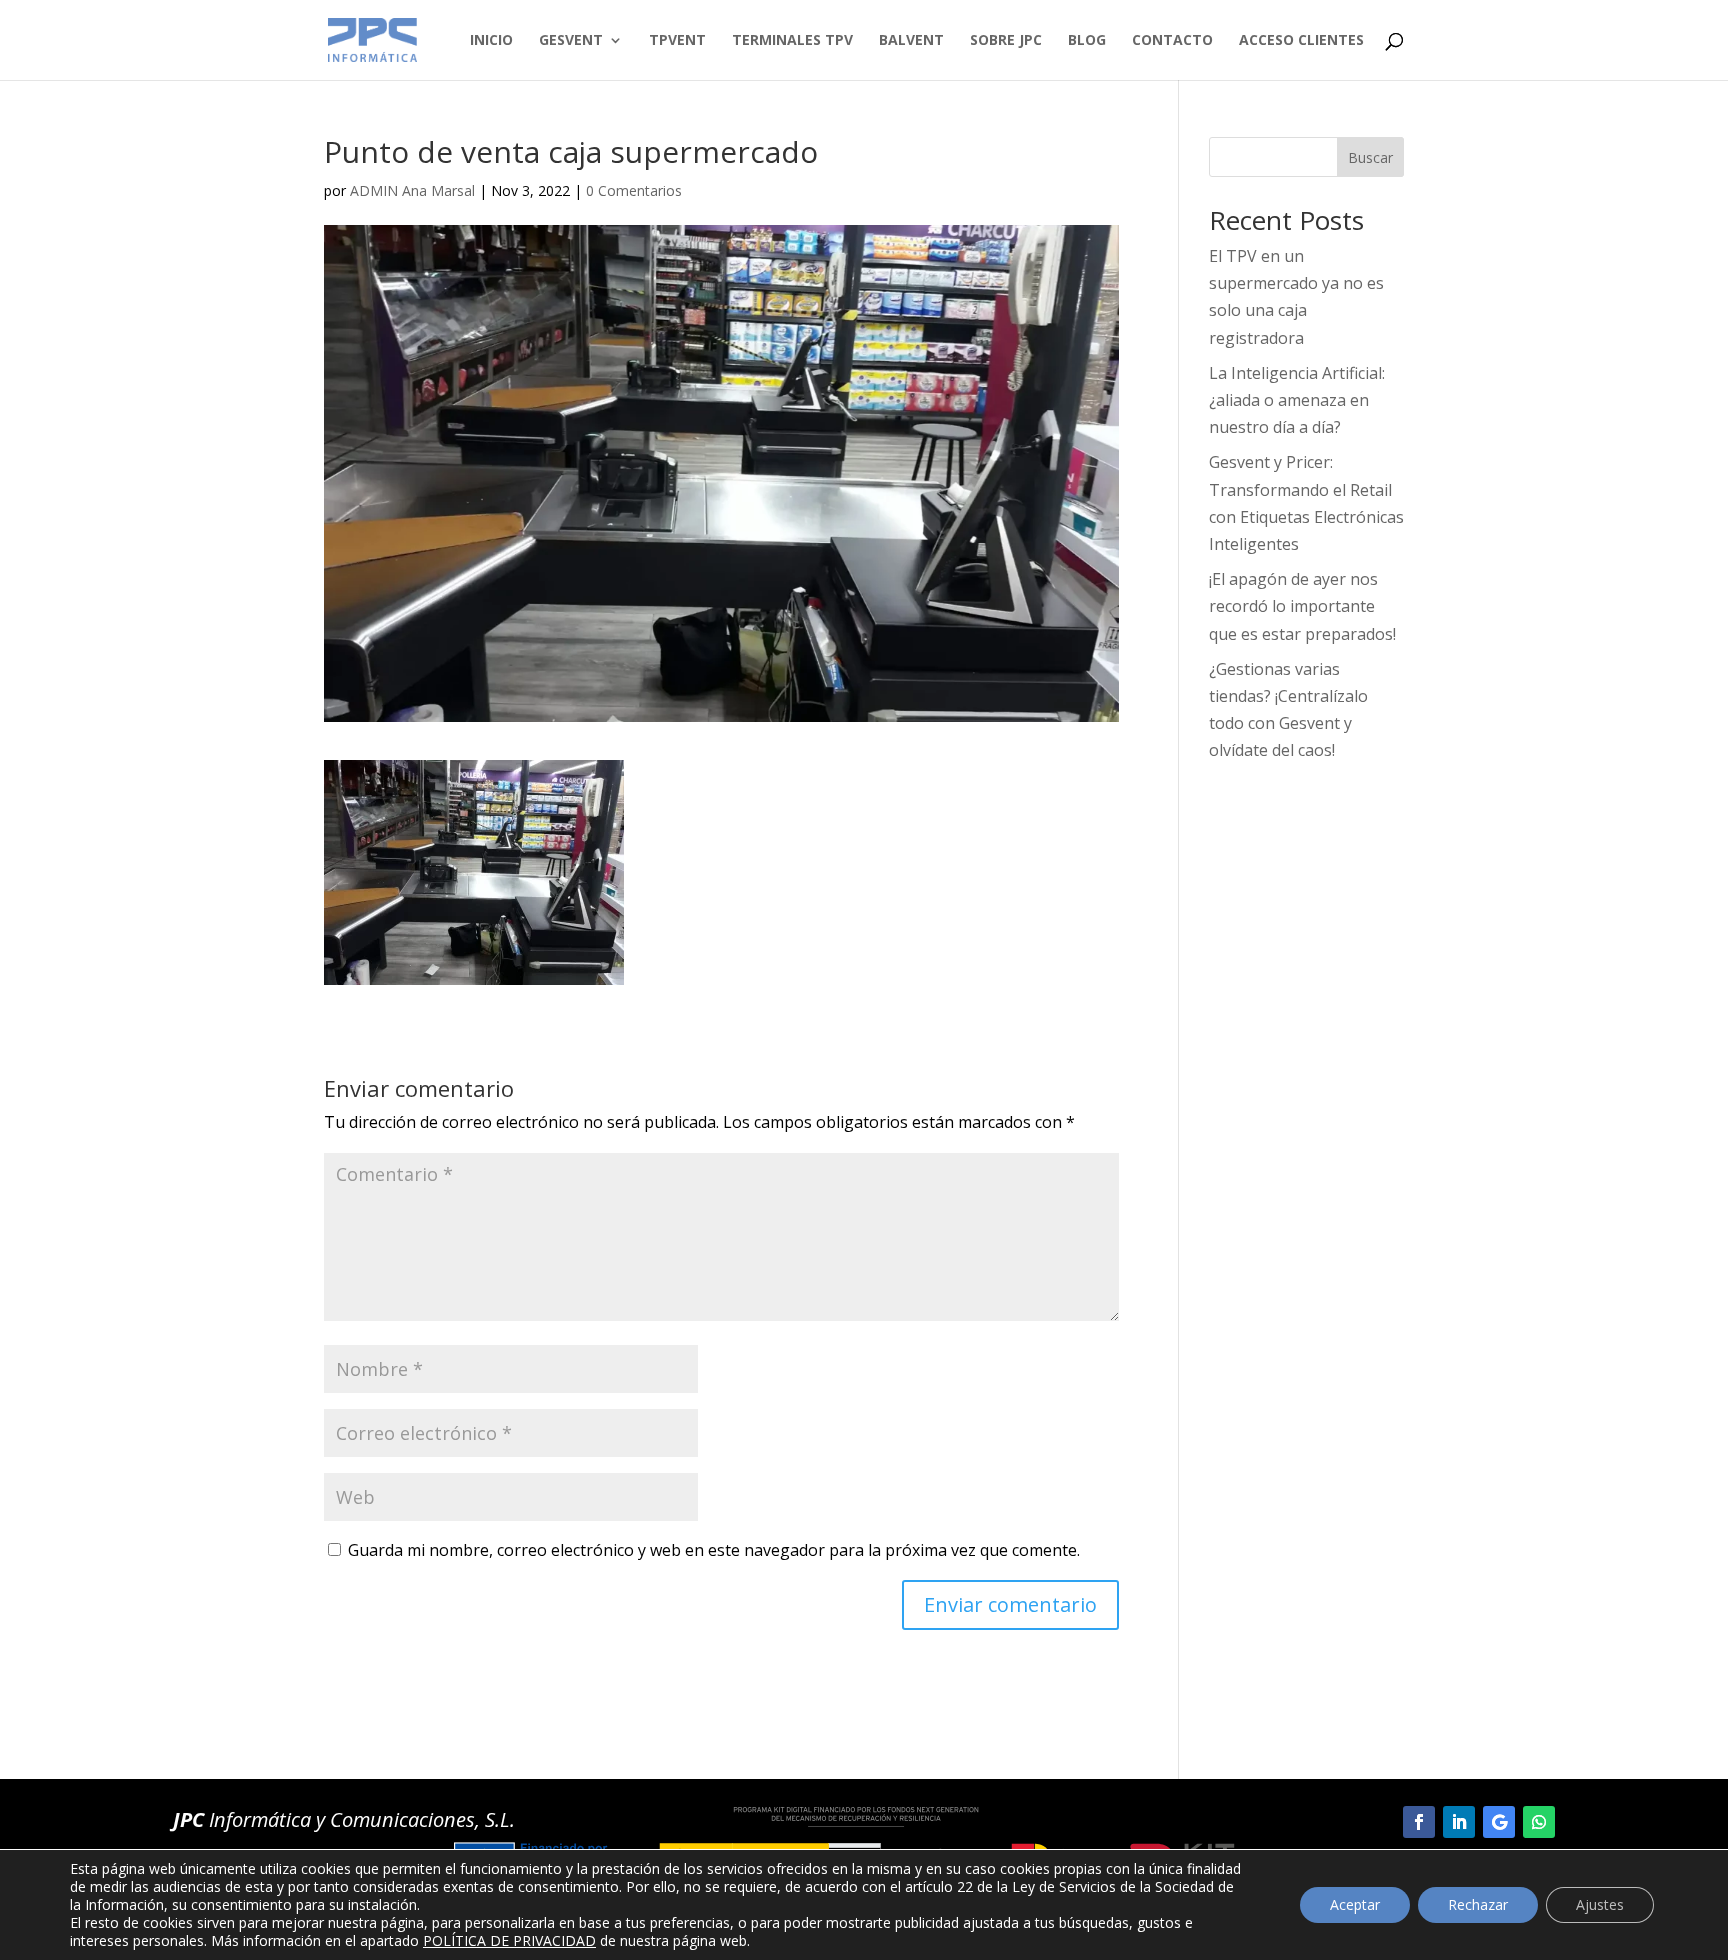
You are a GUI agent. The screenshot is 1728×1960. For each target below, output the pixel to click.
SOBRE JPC (1006, 41)
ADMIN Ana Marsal (412, 190)
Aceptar (1355, 1904)
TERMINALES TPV (792, 41)
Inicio (491, 41)
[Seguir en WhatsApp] (1539, 1822)
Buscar (1370, 157)
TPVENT (677, 41)
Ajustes (1600, 1904)
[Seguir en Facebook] (1419, 1822)
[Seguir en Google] (1499, 1822)
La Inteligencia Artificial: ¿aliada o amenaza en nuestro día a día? (1297, 400)
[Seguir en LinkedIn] (1459, 1822)
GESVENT (571, 41)
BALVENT (911, 41)
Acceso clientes (1301, 41)
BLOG (1087, 41)
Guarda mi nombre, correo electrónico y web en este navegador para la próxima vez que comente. (714, 1550)
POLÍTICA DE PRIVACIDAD (509, 1940)
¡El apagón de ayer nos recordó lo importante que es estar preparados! (1302, 606)
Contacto (1172, 41)
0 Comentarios (634, 190)
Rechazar (1478, 1904)
